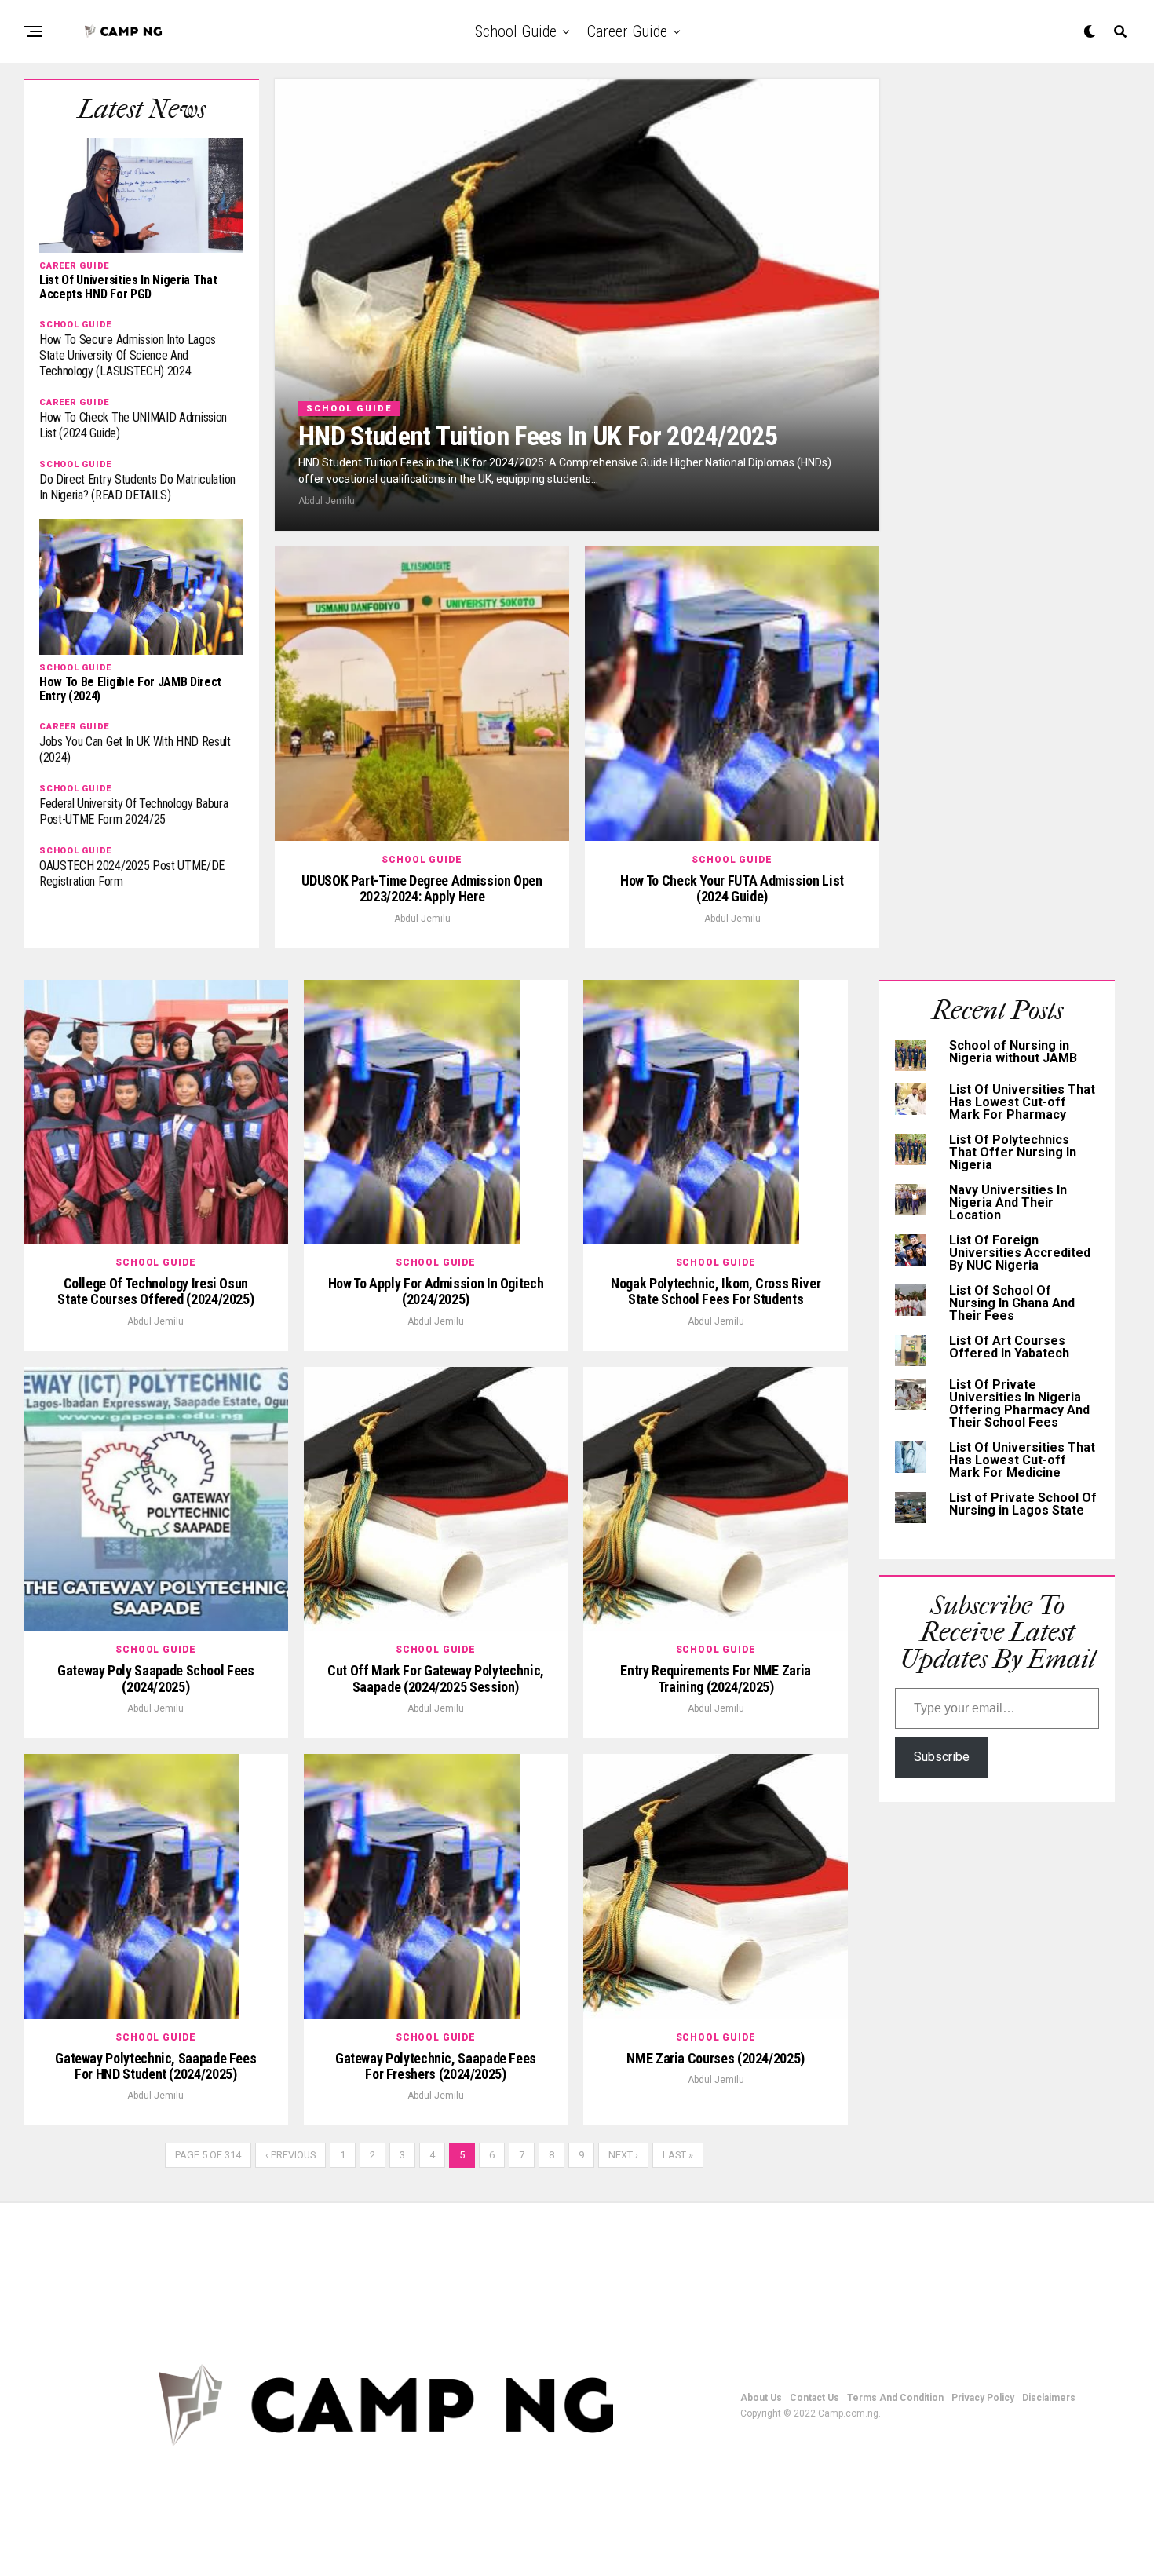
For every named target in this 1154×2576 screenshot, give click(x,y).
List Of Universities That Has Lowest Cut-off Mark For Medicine (1022, 1460)
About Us (761, 2398)
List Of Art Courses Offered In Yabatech (1009, 1347)
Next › (623, 2155)
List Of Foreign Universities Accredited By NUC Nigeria (1020, 1253)
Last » (678, 2155)
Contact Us (814, 2398)
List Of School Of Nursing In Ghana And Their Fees (1012, 1303)
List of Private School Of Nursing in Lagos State (1023, 1504)
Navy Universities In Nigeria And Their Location (1008, 1202)
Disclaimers (1049, 2398)
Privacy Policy (983, 2398)
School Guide (516, 31)
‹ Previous (290, 2155)
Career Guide (627, 31)
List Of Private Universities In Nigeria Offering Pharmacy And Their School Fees (1019, 1403)
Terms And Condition (895, 2398)
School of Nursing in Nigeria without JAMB (1013, 1052)
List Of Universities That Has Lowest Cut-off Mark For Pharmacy (1022, 1102)
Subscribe (942, 1757)
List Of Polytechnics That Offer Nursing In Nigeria (1013, 1152)
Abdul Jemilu (327, 501)
